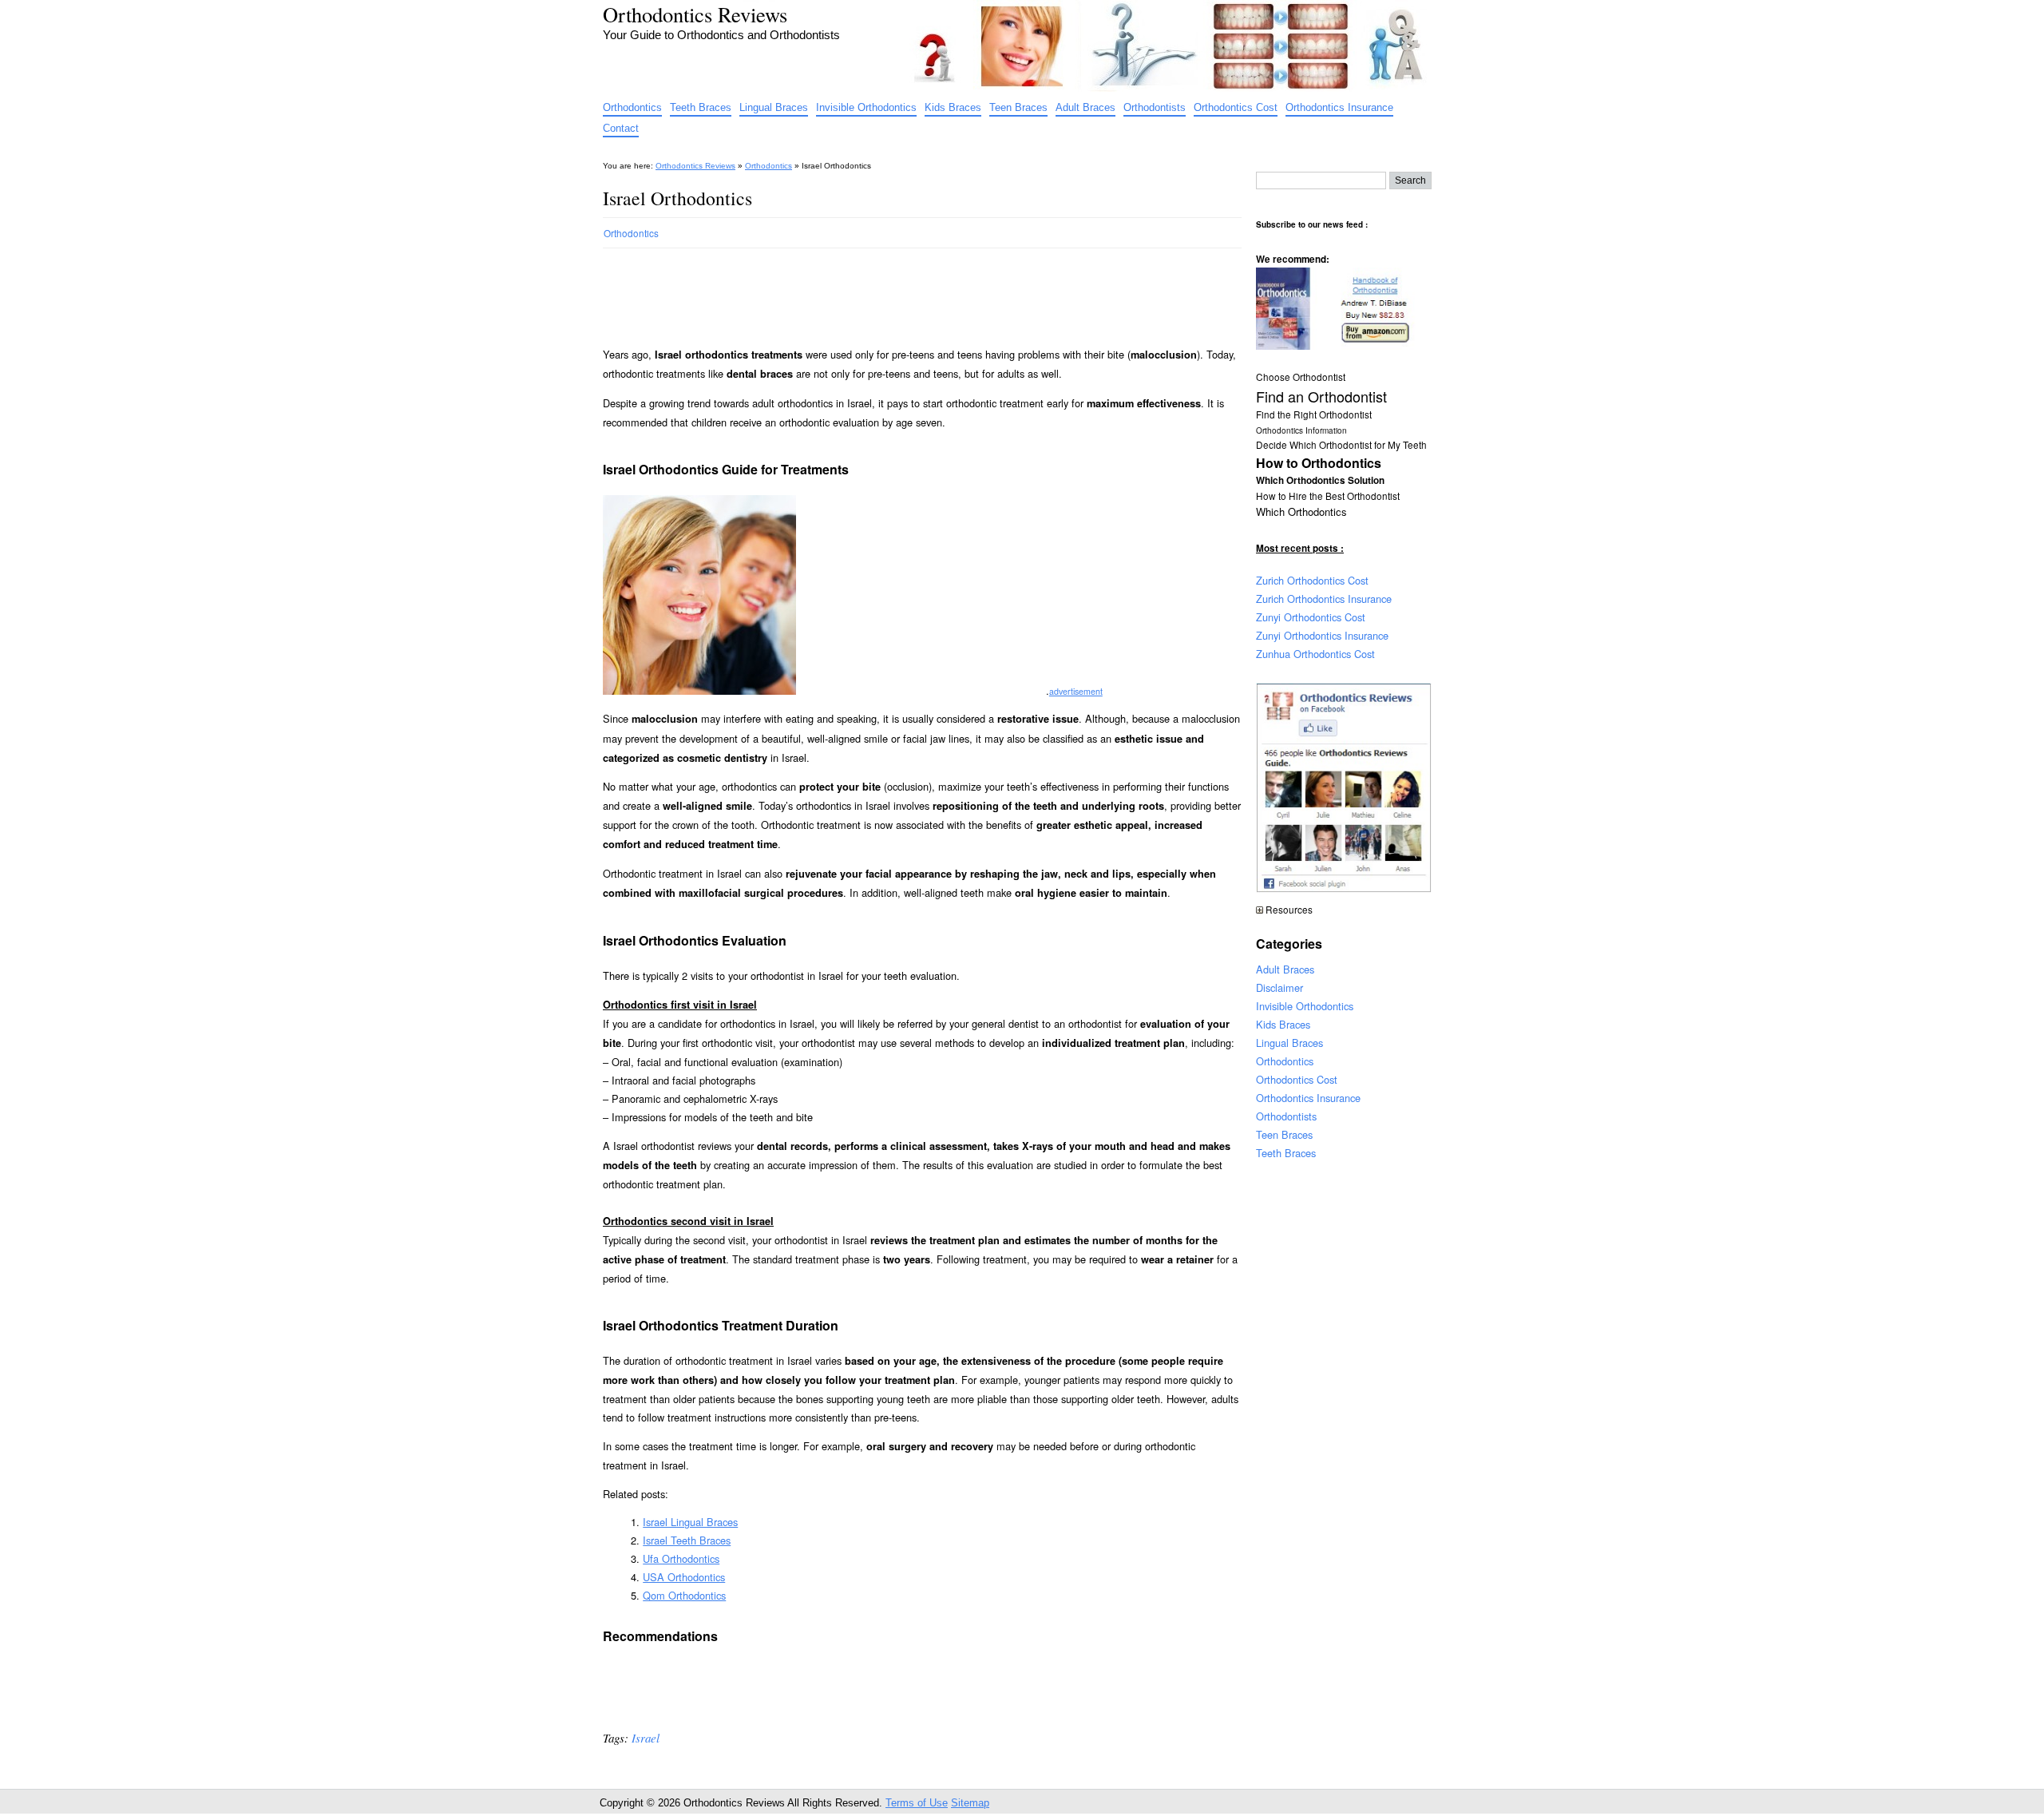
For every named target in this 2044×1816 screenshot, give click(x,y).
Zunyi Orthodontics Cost (1311, 617)
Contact (621, 128)
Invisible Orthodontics (866, 107)
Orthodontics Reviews (695, 14)
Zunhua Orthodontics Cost (1315, 654)
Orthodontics (632, 107)
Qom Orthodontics (684, 1595)
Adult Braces (1085, 107)
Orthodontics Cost (1236, 107)
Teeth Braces (701, 107)
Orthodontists (1155, 107)
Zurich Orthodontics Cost (1312, 580)
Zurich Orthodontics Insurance (1324, 599)
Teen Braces (1018, 107)
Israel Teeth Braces (687, 1540)
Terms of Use (917, 1803)
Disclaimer (1279, 987)
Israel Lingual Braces (690, 1522)
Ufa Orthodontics (681, 1558)
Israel (646, 1738)
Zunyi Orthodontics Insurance (1322, 635)
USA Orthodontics (684, 1577)
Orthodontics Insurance (1339, 107)
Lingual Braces (774, 107)
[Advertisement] (893, 291)
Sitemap (970, 1803)
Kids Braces (953, 107)
